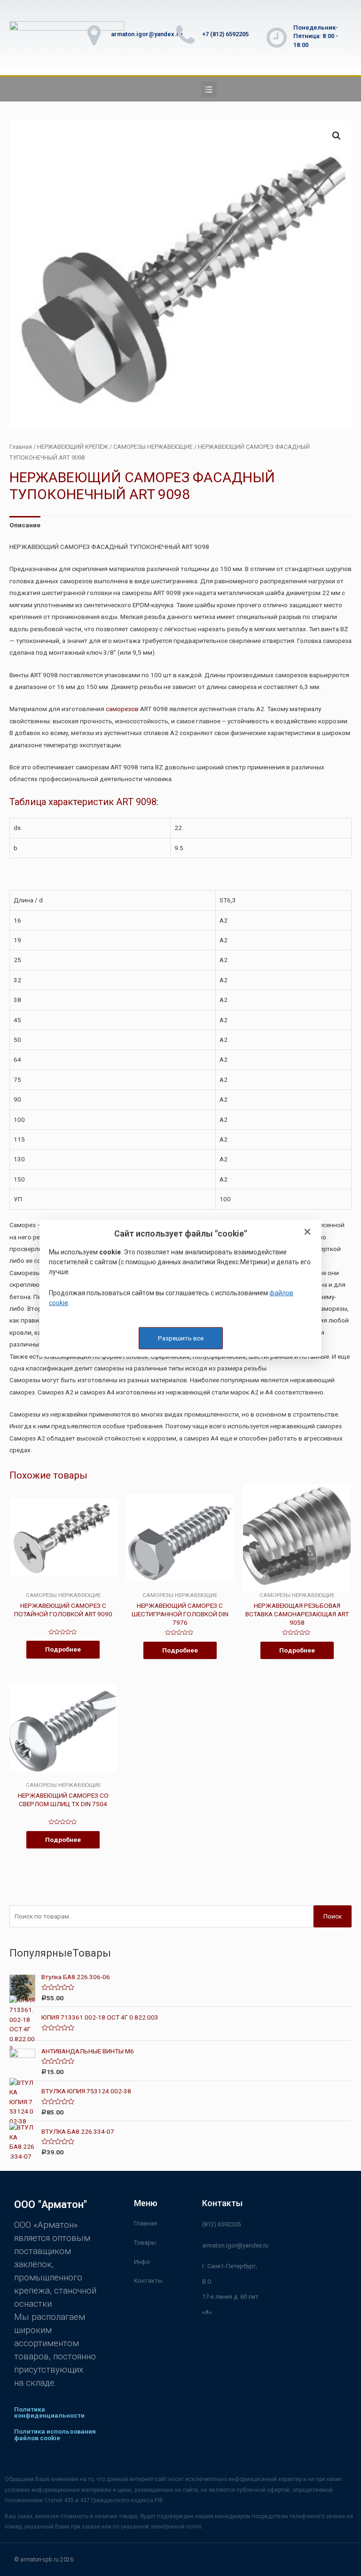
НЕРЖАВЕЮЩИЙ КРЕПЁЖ (73, 447)
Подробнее (63, 1649)
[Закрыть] (307, 1232)
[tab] (25, 525)
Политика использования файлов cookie (55, 2435)
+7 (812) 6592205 (225, 34)
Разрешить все (181, 1338)
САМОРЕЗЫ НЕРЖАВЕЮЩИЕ (153, 447)
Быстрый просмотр (63, 1585)
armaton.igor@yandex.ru (147, 34)
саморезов (122, 709)
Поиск (333, 1916)
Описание (25, 525)
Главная (21, 447)
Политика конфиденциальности (49, 2412)
